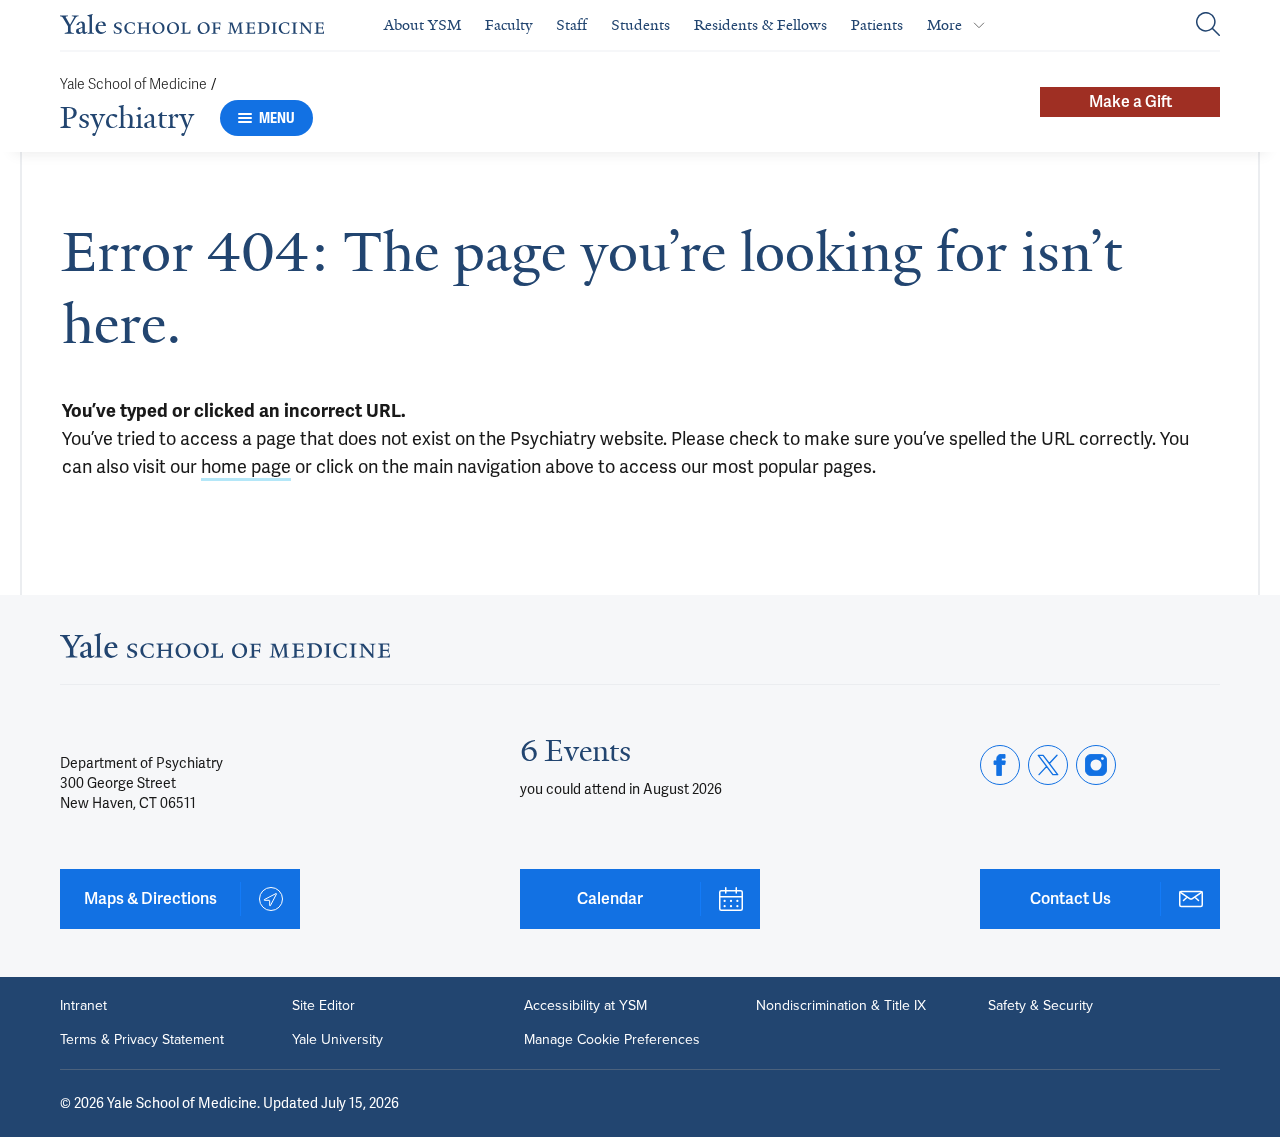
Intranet (83, 1006)
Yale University (337, 1040)
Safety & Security (1040, 1006)
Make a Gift (1130, 101)
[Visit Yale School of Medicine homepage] (225, 651)
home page (246, 466)
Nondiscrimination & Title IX (841, 1006)
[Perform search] (1208, 25)
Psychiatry (127, 118)
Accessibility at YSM (585, 1006)
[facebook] (1000, 765)
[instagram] (1096, 765)
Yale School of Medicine (133, 84)
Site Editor (323, 1006)
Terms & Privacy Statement (142, 1040)
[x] (1048, 765)
